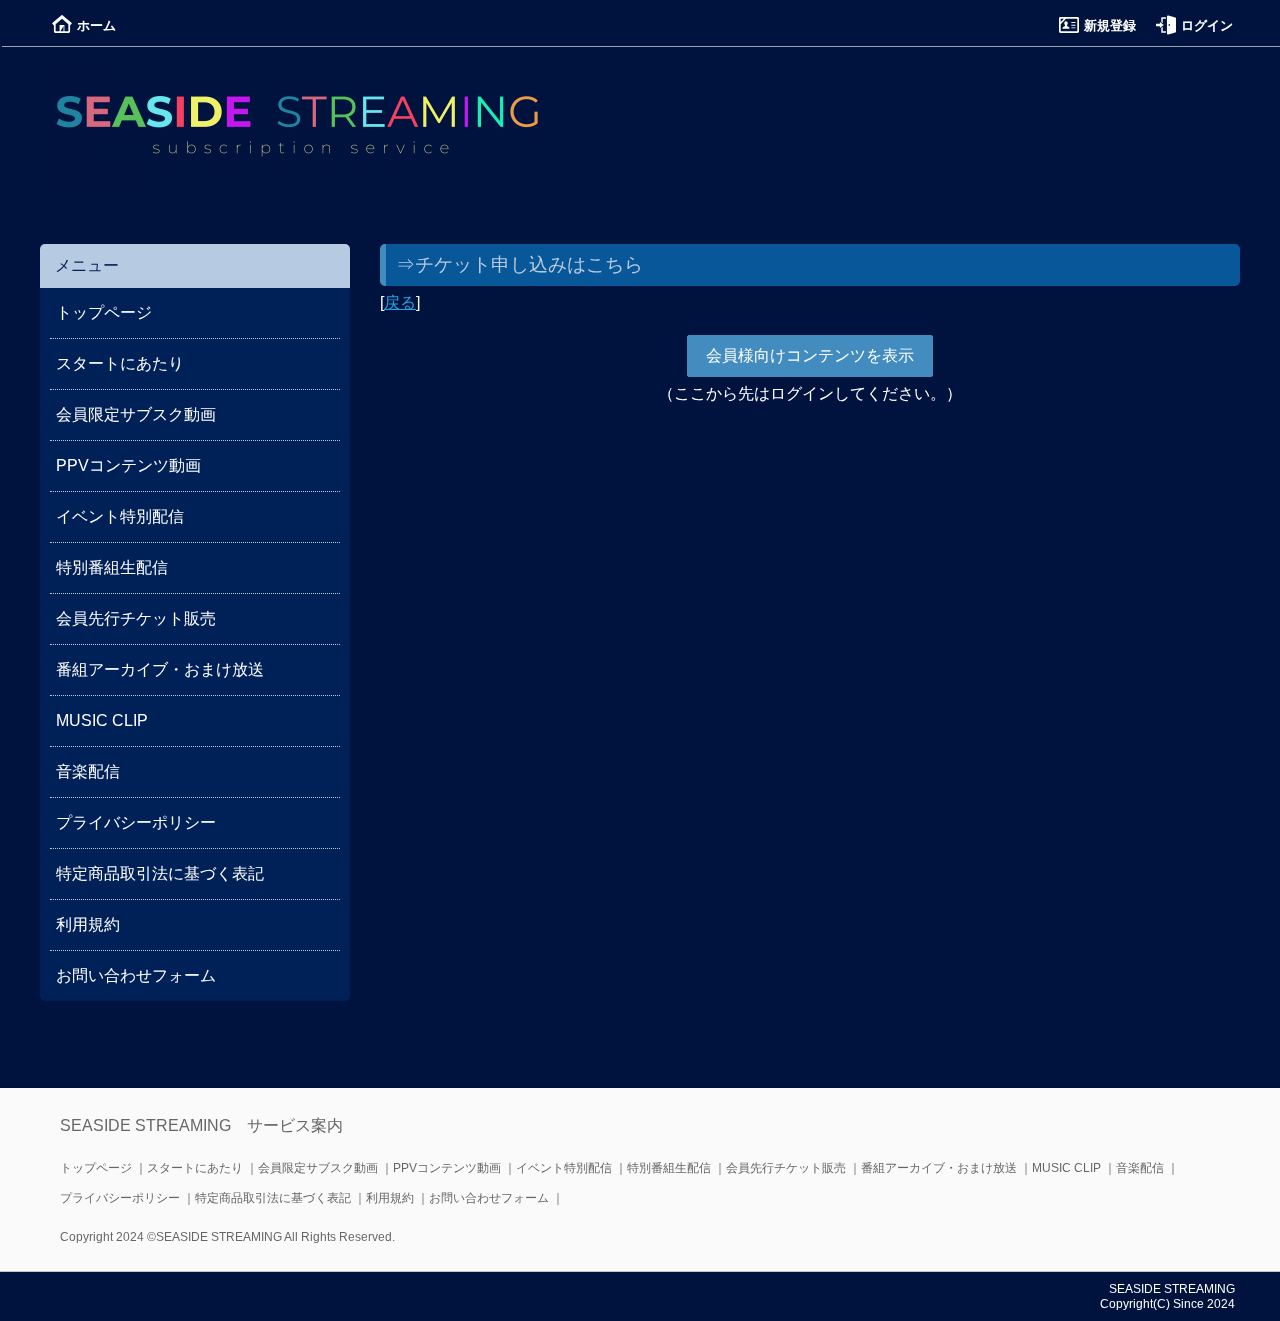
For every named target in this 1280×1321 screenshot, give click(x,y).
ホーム (96, 25)
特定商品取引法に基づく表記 (160, 873)
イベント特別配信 (120, 516)
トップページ (104, 312)
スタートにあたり (120, 363)
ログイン (1207, 25)
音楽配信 (88, 771)
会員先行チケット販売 (136, 618)
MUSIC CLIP (102, 720)
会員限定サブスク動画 (136, 414)
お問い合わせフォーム (136, 975)
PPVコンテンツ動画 (128, 465)
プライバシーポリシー (136, 822)
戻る (400, 302)
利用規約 (88, 924)
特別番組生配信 (112, 567)
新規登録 (1110, 25)
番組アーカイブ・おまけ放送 (160, 669)
